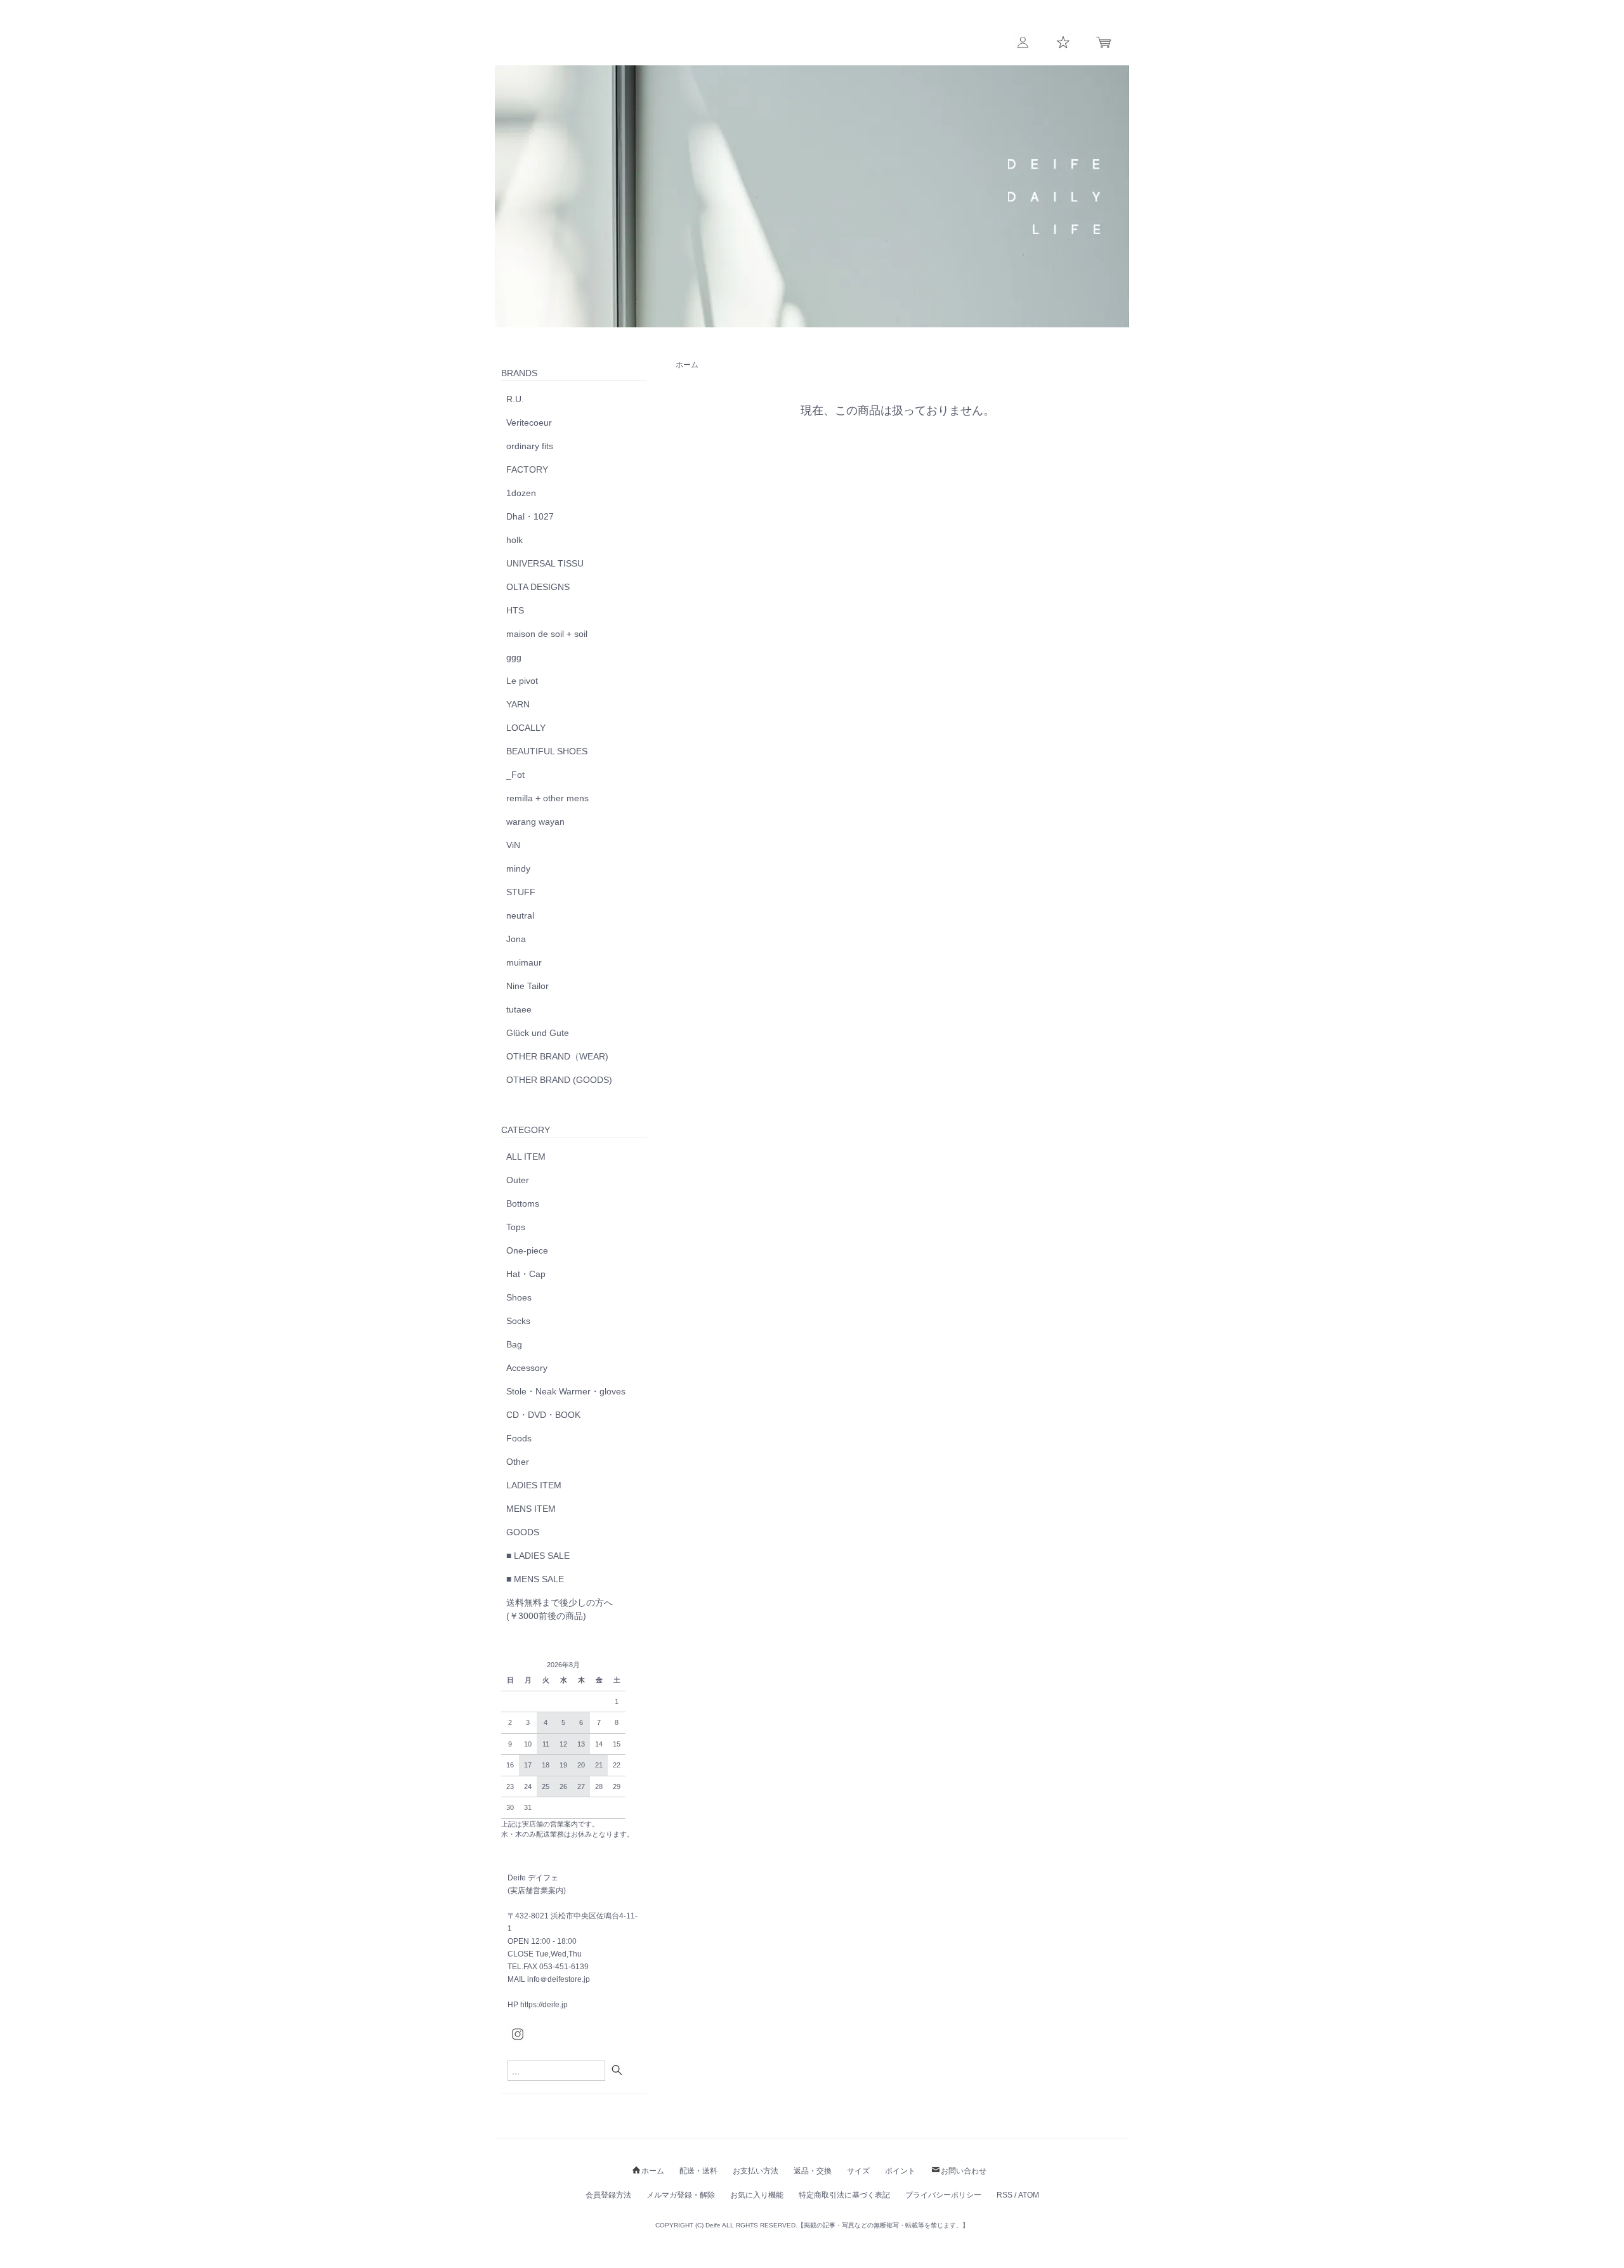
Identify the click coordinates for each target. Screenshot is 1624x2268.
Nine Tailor (527, 986)
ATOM (1029, 2195)
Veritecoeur (529, 423)
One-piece (527, 1250)
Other (518, 1462)
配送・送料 (698, 2171)
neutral (520, 915)
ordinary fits (530, 446)
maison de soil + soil (547, 634)
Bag (514, 1344)
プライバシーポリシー (943, 2195)
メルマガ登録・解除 (681, 2195)
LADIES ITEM (534, 1485)
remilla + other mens (547, 798)
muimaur (524, 962)
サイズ (858, 2171)
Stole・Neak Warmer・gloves (566, 1391)
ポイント (900, 2171)
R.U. (515, 399)
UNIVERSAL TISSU (545, 563)
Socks (518, 1321)
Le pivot (522, 681)
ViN (513, 845)
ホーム (687, 365)
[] (619, 2070)
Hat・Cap (526, 1274)
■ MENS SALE (535, 1579)
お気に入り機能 (757, 2195)
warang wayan (535, 822)
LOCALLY (526, 728)
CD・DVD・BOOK (543, 1415)
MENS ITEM (531, 1509)
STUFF (521, 892)
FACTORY (527, 469)
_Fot (515, 775)
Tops (516, 1227)
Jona (516, 939)
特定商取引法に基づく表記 (844, 2195)
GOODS (523, 1532)
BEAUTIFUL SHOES (547, 751)
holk (514, 540)
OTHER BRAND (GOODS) (559, 1080)
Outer (518, 1180)
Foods (519, 1438)
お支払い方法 (756, 2171)
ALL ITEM (526, 1157)
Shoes (519, 1297)
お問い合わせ (964, 2171)
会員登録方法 (608, 2195)
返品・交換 (813, 2171)
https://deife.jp (544, 2005)
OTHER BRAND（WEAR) (557, 1056)
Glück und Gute (538, 1033)
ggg (514, 657)
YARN (518, 704)
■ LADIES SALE (538, 1556)
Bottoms (523, 1203)
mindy (518, 869)
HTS (515, 610)
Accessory (527, 1368)
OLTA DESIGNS (538, 587)
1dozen (521, 493)
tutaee (519, 1009)
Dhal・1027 (530, 516)
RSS (1005, 2195)
